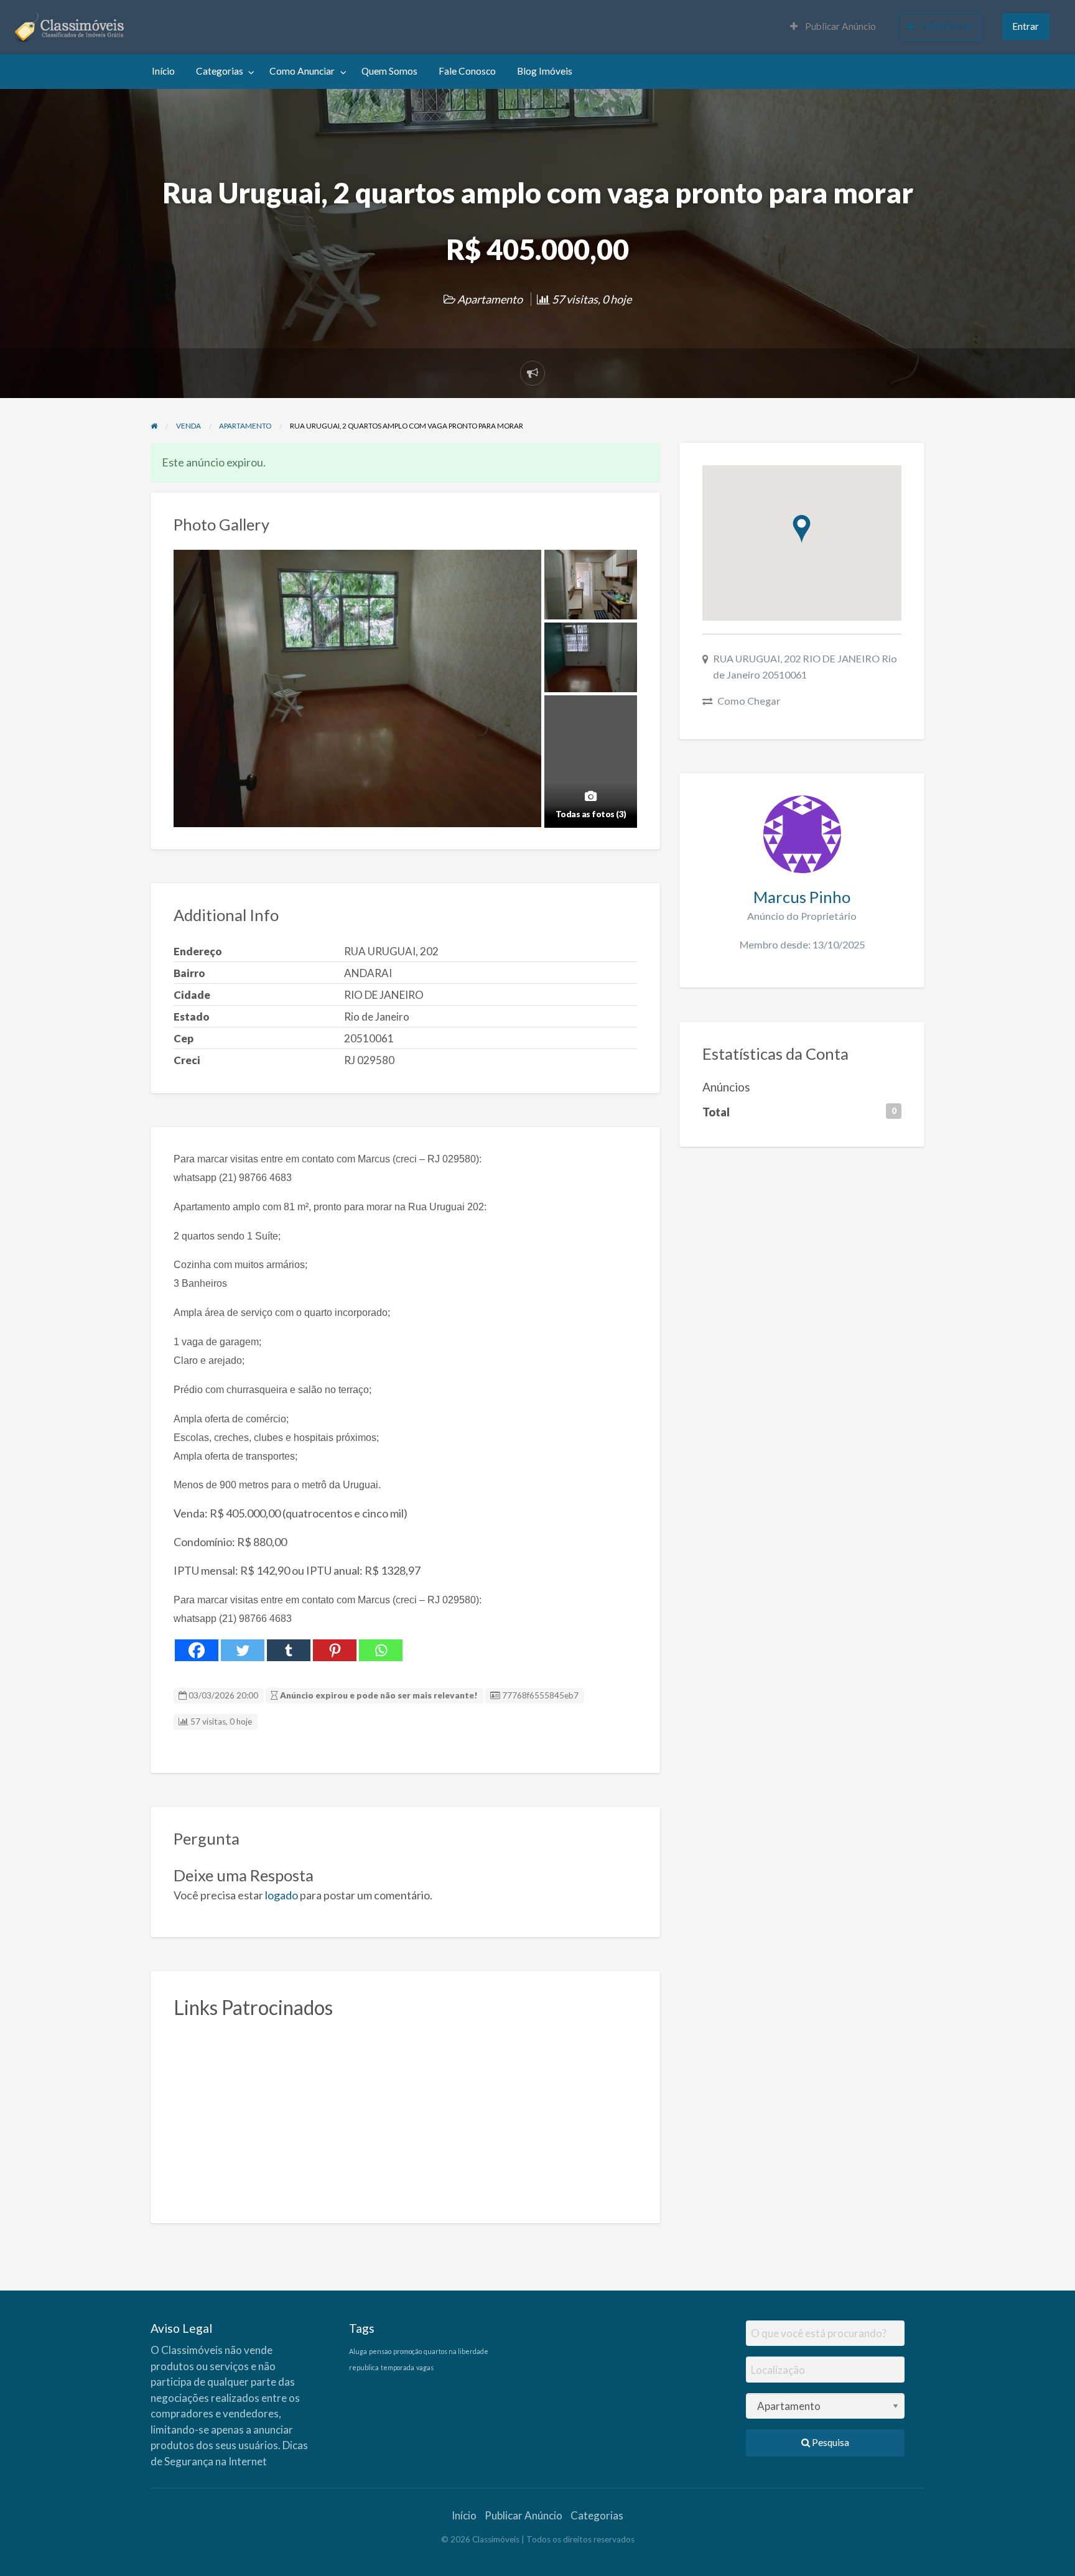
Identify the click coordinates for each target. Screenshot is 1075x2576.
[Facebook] (197, 1650)
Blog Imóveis (545, 71)
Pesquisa (830, 2442)
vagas (425, 2367)
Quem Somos (389, 71)
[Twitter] (243, 1650)
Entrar (1026, 26)
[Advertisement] (406, 2114)
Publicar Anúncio (840, 26)
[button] (802, 529)
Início (163, 71)
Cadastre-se (946, 25)
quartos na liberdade (456, 2351)
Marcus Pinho (802, 897)
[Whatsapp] (381, 1650)
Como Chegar (749, 701)
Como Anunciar (302, 71)
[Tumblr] (289, 1650)
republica (364, 2367)
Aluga (358, 2351)
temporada (398, 2367)
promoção (407, 2351)
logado (282, 1895)
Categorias (220, 71)
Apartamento (490, 299)
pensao (380, 2351)
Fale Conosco (467, 71)
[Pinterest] (335, 1650)
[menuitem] (833, 27)
